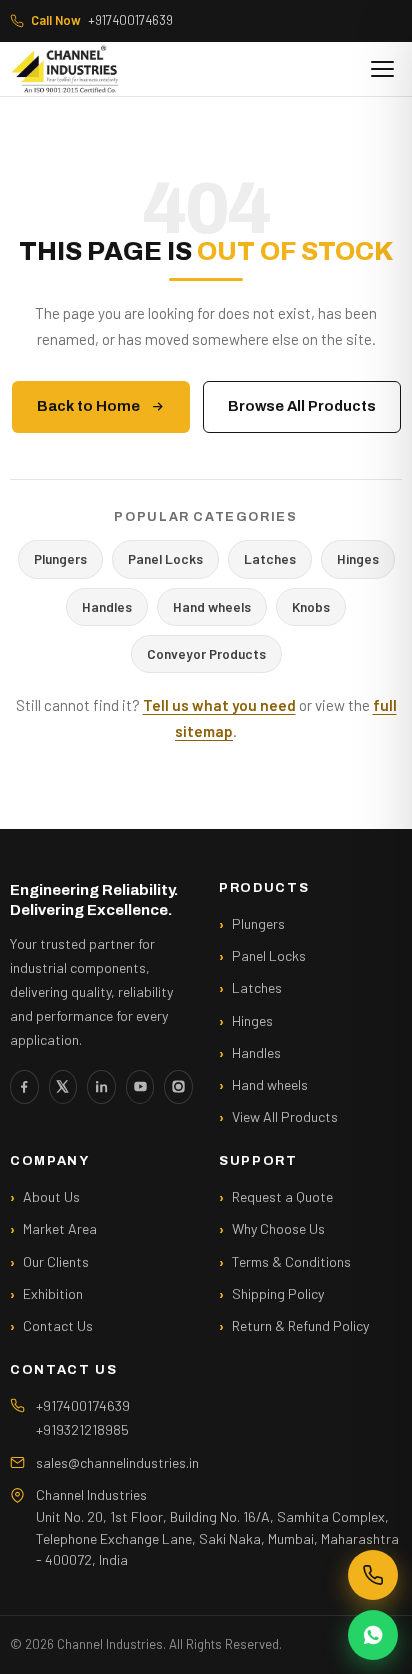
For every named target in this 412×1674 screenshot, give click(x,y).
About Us (51, 1196)
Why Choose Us (278, 1228)
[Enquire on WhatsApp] (373, 1635)
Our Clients (56, 1261)
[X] (63, 1087)
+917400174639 (102, 20)
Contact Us (58, 1325)
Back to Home (88, 406)
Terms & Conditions (291, 1261)
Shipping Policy (278, 1293)
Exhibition (53, 1293)
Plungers (60, 558)
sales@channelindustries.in (117, 1462)
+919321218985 (82, 1429)
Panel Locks (165, 558)
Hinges (358, 558)
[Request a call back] (373, 1575)
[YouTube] (140, 1087)
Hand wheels (212, 606)
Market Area (60, 1228)
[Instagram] (178, 1087)
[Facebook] (24, 1087)
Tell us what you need (219, 705)
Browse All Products (302, 406)
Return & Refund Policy (300, 1325)
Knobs (311, 606)
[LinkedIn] (101, 1087)
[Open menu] (382, 69)
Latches (270, 558)
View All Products (285, 1116)
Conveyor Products (206, 653)
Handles (107, 606)
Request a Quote (282, 1196)
